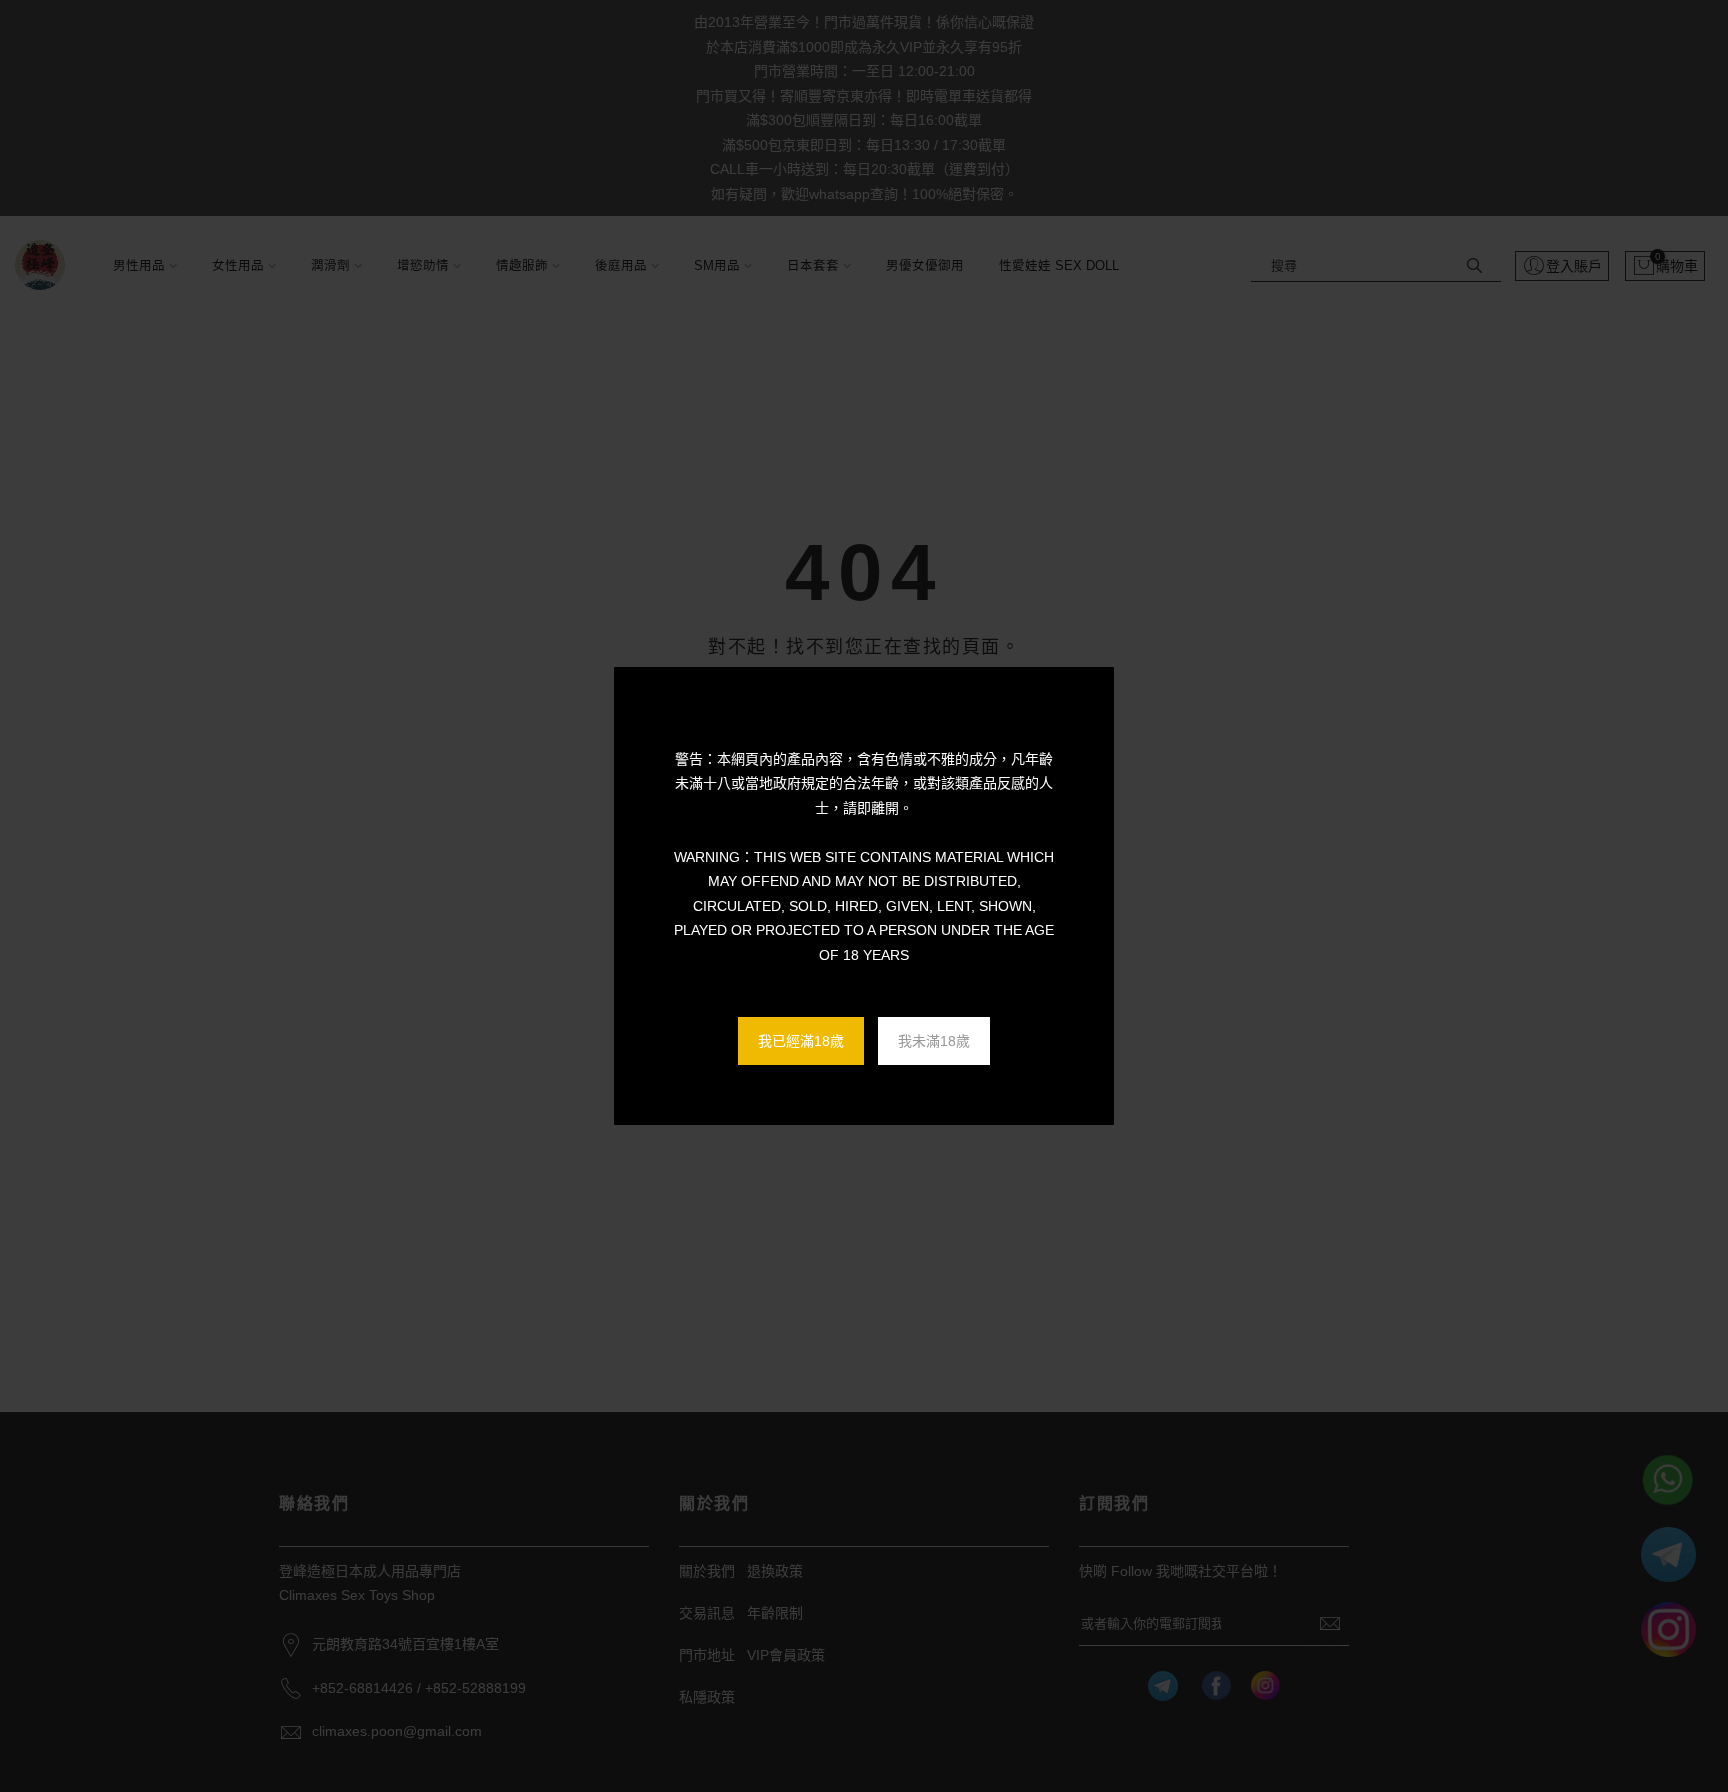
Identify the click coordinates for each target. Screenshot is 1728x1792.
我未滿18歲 (934, 1041)
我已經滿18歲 (801, 1041)
